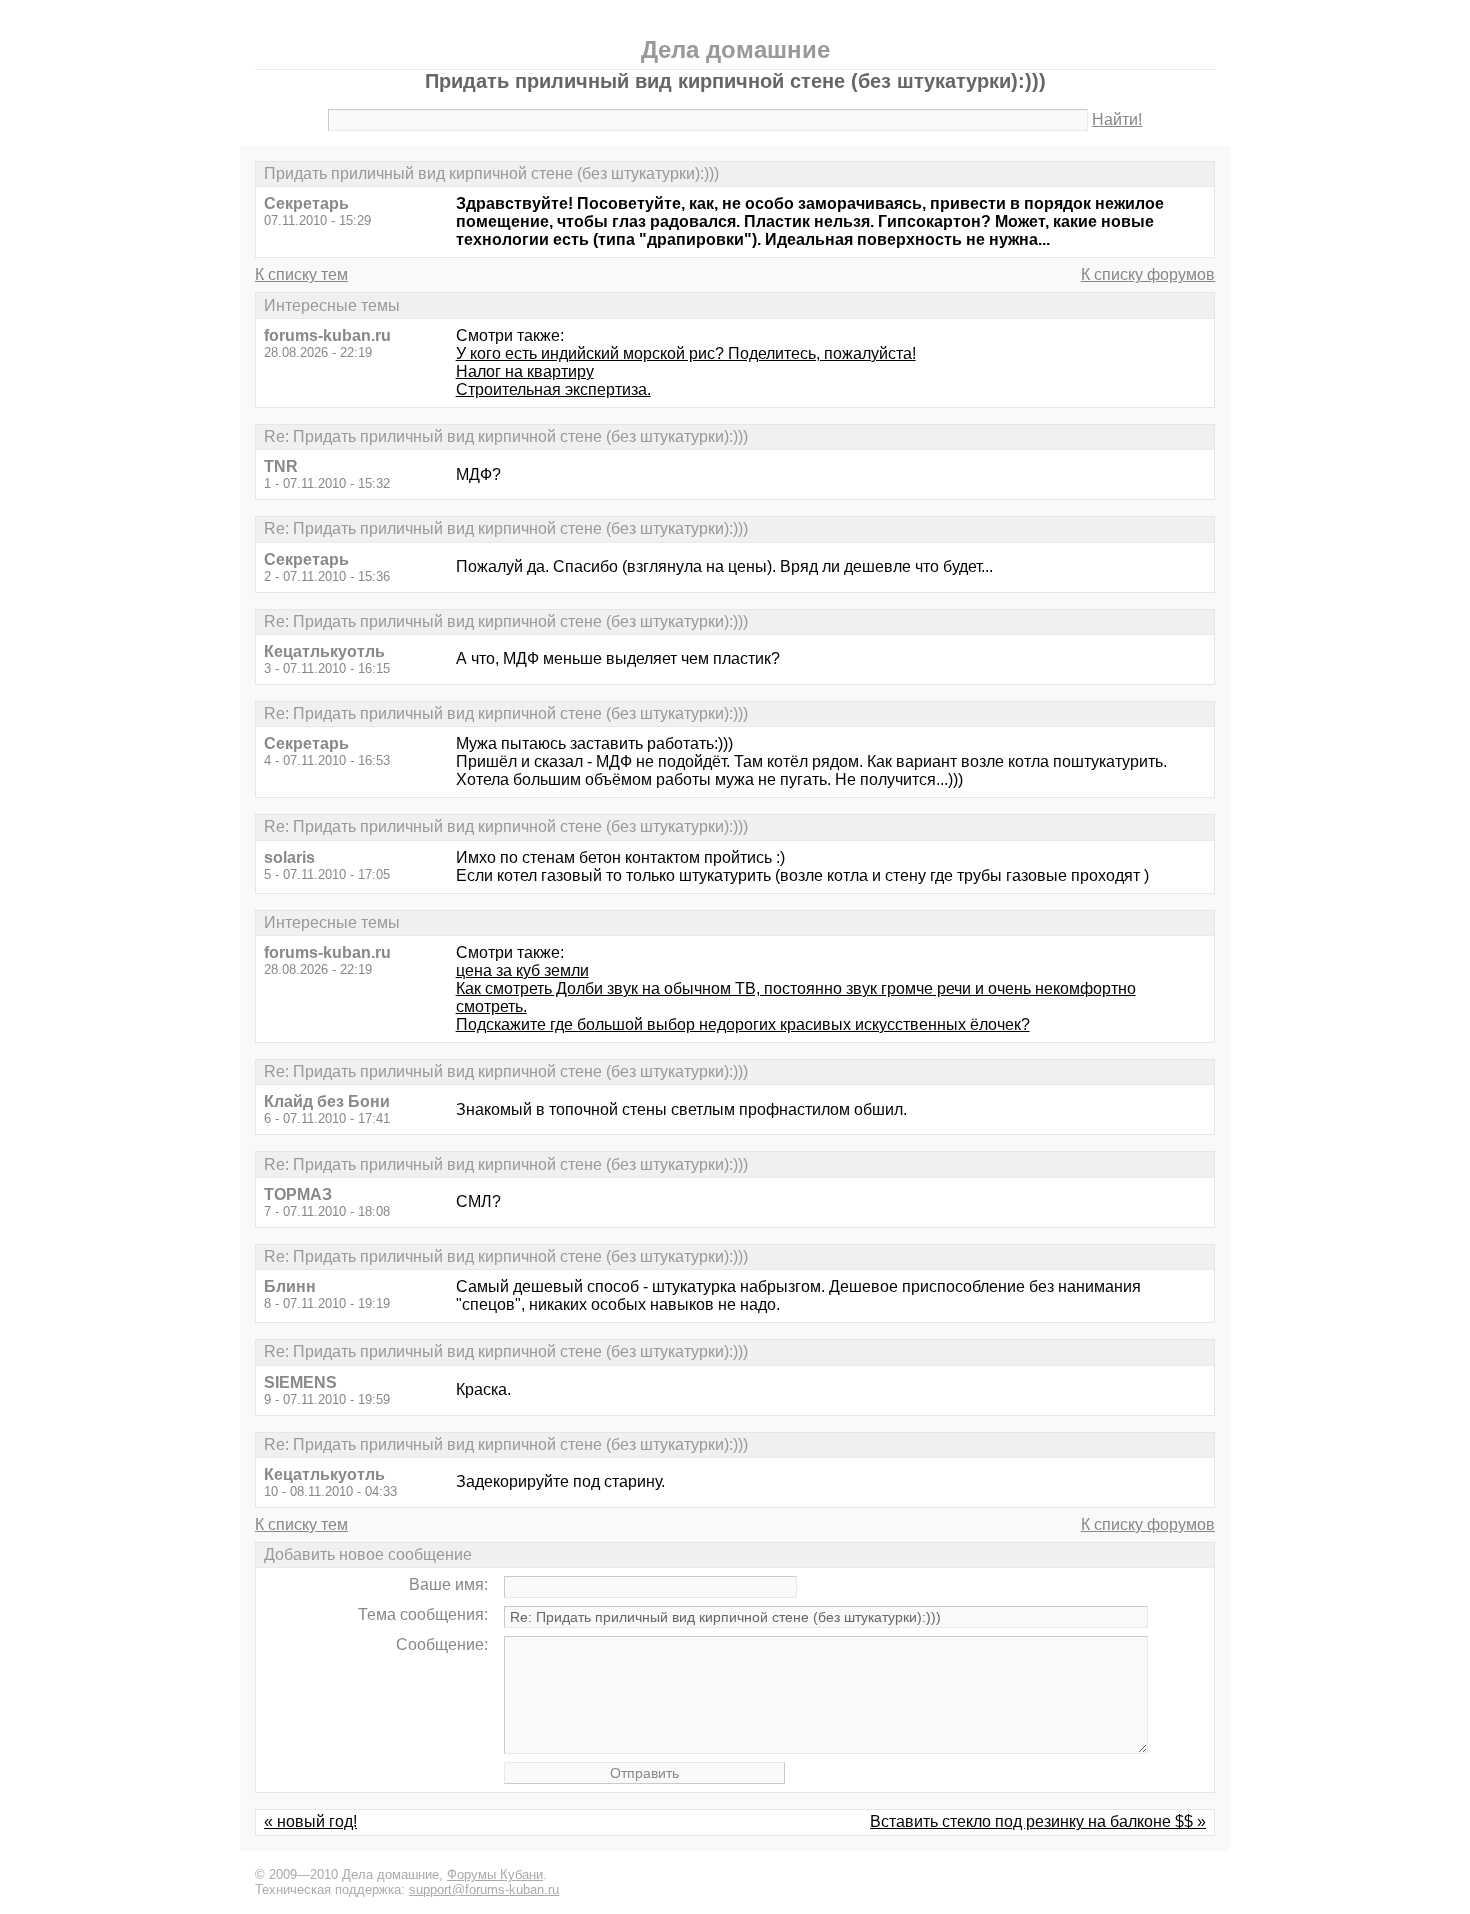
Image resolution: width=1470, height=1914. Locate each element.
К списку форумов (1148, 274)
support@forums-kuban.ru (484, 1889)
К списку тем (301, 274)
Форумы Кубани (495, 1874)
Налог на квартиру (525, 371)
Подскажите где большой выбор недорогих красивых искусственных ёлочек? (743, 1024)
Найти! (1117, 119)
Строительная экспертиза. (553, 389)
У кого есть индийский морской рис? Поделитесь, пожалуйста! (686, 353)
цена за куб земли (522, 970)
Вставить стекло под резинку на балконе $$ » (1038, 1821)
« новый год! (310, 1821)
